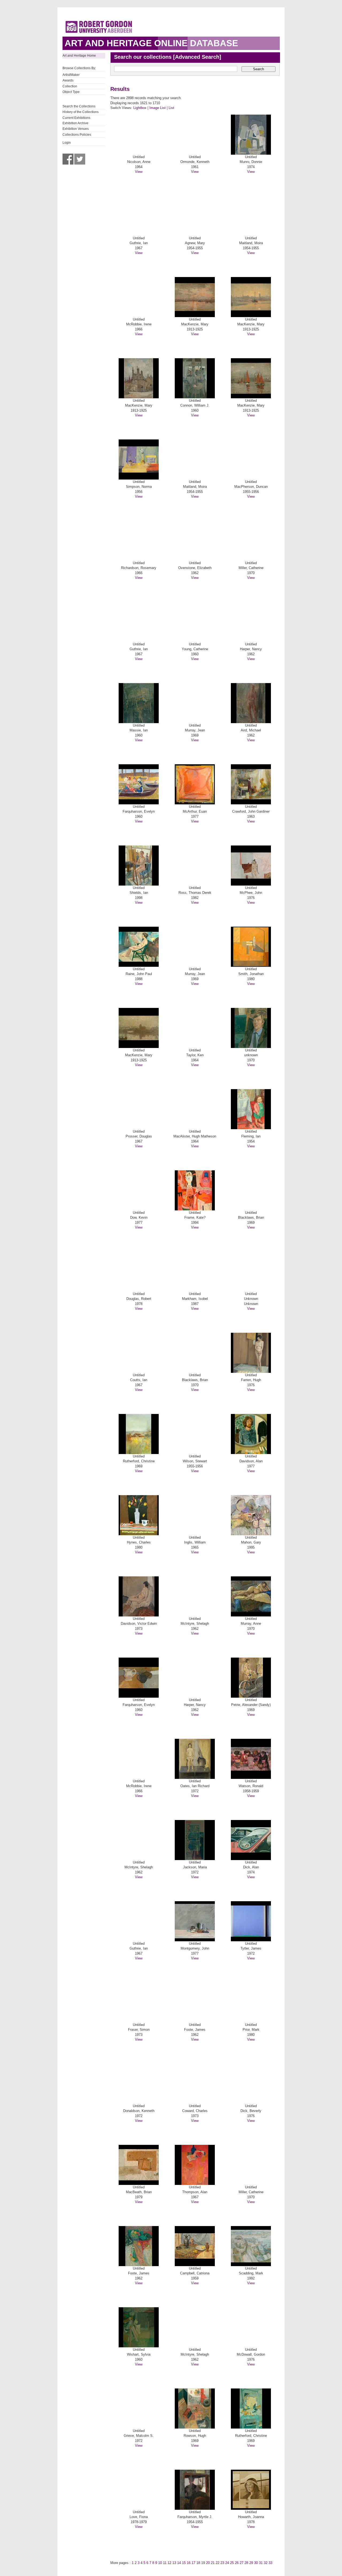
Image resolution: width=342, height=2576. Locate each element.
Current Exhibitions (76, 118)
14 (179, 2563)
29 (251, 2563)
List (171, 108)
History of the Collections (81, 112)
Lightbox (140, 108)
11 (165, 2563)
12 (169, 2563)
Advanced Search (197, 57)
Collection (70, 86)
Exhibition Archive (75, 123)
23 (222, 2563)
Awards (68, 80)
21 (213, 2563)
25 (232, 2563)
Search (259, 69)
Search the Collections (79, 106)
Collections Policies (77, 135)
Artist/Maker (71, 75)
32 (266, 2563)
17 (193, 2563)
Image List (158, 108)
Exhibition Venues (76, 129)
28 (246, 2563)
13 (174, 2563)
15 (184, 2563)
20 (208, 2563)
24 (227, 2563)
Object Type (71, 92)
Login (67, 143)
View (139, 172)
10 (160, 2563)
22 (217, 2563)
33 (270, 2563)
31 (261, 2563)
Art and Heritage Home (79, 56)
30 (256, 2563)
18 (198, 2563)
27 (242, 2563)
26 (237, 2563)
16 (189, 2563)
